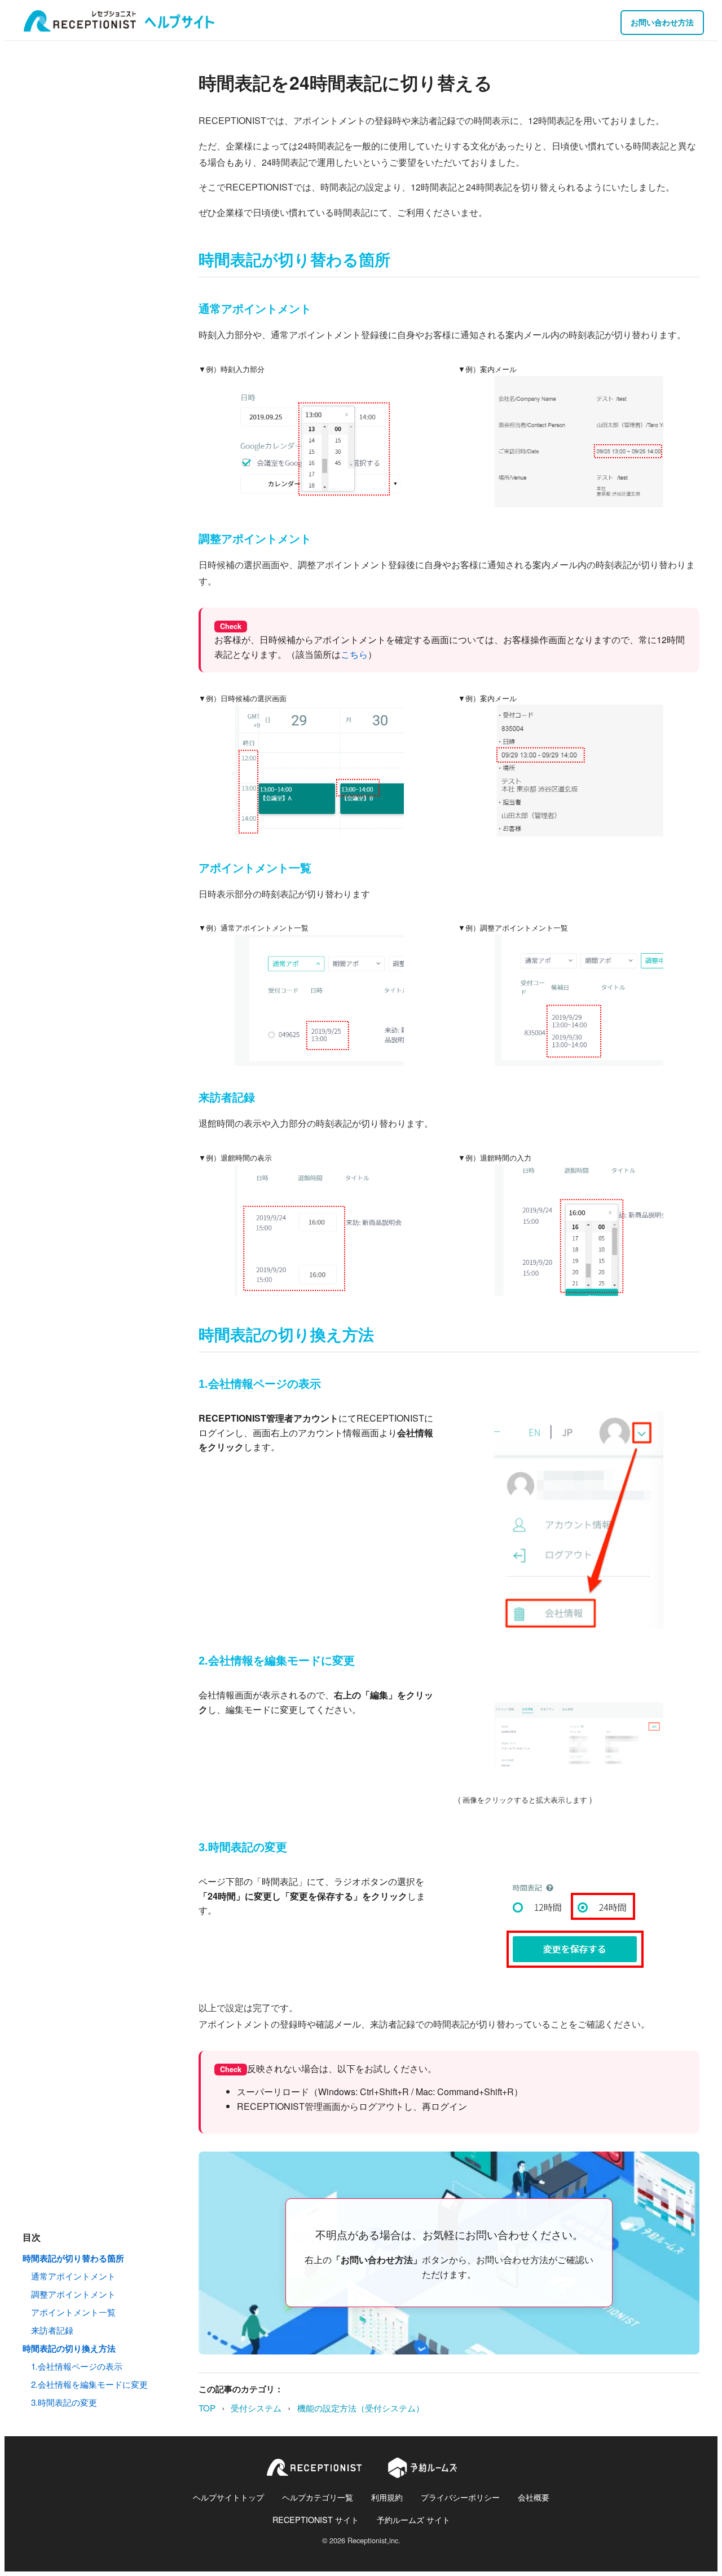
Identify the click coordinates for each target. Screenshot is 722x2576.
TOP (207, 2408)
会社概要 (534, 2497)
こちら (354, 654)
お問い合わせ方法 (662, 22)
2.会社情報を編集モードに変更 (89, 2384)
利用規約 (387, 2497)
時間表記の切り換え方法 (69, 2348)
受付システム (256, 2408)
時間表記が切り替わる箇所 (73, 2258)
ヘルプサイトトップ (228, 2497)
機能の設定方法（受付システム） (361, 2408)
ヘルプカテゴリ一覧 (318, 2497)
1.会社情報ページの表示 (77, 2366)
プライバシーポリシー (460, 2497)
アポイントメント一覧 (73, 2312)
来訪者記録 (52, 2330)
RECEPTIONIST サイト (316, 2519)
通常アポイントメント (73, 2276)
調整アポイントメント (73, 2294)
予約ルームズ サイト (413, 2519)
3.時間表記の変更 (64, 2402)
